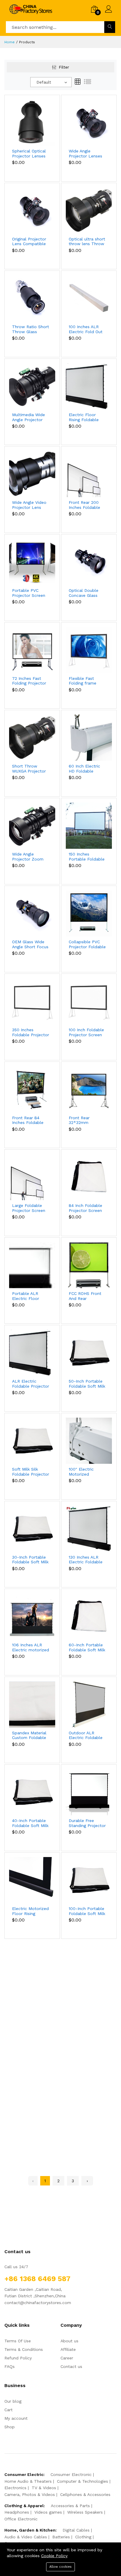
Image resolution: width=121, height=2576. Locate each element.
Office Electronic (21, 2519)
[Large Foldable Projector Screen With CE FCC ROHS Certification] (32, 1177)
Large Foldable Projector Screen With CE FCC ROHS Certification (30, 1208)
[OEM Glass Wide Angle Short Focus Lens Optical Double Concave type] (32, 913)
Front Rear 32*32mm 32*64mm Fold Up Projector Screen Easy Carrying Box (87, 1120)
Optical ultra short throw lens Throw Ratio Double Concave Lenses (87, 242)
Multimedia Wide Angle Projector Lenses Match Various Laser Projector (28, 417)
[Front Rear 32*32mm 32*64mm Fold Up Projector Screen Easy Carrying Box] (89, 1089)
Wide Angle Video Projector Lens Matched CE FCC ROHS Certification (30, 505)
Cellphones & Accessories (85, 2494)
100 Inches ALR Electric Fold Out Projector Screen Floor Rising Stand (87, 329)
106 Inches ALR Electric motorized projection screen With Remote (31, 1647)
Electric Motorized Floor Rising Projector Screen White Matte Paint (30, 1911)
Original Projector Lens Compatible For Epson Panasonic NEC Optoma (29, 242)
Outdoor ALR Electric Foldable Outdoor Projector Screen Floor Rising (87, 1735)
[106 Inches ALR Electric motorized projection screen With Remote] (32, 1616)
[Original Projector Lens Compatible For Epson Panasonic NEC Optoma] (32, 210)
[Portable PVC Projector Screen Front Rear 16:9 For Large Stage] (32, 562)
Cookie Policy (54, 2556)
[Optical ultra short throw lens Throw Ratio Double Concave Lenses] (89, 210)
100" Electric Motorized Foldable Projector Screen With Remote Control (87, 1472)
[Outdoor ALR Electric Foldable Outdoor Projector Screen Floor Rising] (89, 1704)
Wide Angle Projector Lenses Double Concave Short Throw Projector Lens (85, 154)
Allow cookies (60, 2567)
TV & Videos (44, 2488)
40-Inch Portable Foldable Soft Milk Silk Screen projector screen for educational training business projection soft (30, 1823)
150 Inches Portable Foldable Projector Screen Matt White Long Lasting (87, 857)
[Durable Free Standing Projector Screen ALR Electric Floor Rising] (89, 1792)
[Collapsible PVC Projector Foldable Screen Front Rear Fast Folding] (89, 913)
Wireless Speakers (85, 2512)
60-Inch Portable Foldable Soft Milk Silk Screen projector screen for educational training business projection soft (87, 1647)
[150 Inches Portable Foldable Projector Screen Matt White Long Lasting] (89, 825)
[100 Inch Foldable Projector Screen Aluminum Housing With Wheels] (89, 1001)
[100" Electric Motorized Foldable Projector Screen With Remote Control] (89, 1440)
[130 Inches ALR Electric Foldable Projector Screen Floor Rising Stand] (89, 1528)
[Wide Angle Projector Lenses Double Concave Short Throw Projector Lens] (89, 122)
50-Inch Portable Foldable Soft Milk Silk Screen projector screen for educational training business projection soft (87, 1384)
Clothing (83, 2537)
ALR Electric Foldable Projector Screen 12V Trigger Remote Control (31, 1384)
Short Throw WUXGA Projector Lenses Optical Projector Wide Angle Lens (29, 769)
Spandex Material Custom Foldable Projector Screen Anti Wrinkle (29, 1735)
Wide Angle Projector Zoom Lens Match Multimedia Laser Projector (29, 857)
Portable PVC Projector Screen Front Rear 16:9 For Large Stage (29, 593)
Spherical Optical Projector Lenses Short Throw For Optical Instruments (29, 154)
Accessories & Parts (70, 2506)
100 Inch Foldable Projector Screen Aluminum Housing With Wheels (87, 1032)
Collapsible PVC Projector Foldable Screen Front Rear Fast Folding (87, 944)
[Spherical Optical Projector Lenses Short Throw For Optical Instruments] (32, 122)
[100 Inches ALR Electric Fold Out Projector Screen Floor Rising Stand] (89, 298)
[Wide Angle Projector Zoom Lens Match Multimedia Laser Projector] (32, 825)
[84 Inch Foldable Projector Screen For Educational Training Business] (89, 1177)
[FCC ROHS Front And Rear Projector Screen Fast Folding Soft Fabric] (89, 1265)
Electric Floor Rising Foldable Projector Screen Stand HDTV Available (85, 417)
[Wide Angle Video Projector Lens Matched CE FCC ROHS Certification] (32, 474)
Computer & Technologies (83, 2481)
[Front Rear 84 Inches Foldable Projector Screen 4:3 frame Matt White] (32, 1089)
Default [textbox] (44, 82)
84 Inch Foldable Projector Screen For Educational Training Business (86, 1208)
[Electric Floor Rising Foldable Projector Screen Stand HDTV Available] (89, 386)
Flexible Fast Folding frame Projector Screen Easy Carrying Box (86, 681)
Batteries (61, 2537)
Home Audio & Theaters (28, 2481)
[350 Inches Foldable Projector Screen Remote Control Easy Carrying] (32, 1001)
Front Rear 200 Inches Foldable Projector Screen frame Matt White (86, 505)
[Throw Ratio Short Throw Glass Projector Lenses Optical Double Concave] (32, 298)
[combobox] (51, 82)
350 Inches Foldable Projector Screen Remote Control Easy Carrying (31, 1032)
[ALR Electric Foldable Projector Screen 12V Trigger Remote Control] (32, 1352)
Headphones (17, 2512)
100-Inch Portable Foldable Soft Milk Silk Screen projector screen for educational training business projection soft (87, 1911)
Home (10, 42)
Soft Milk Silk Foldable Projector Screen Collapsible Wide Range (31, 1472)
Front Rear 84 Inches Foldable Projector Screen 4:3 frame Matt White (29, 1120)
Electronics (15, 2488)
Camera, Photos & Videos (30, 2494)
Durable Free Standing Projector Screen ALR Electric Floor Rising (87, 1823)
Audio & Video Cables (26, 2537)
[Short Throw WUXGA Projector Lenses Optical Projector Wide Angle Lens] (32, 737)
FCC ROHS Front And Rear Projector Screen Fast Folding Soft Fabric (86, 1296)
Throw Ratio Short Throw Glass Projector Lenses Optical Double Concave (31, 329)
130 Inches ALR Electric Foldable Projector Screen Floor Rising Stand (87, 1560)
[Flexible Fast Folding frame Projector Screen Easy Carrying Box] (89, 650)
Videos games (48, 2512)
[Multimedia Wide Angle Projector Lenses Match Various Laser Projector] (32, 386)
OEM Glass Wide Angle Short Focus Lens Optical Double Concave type (30, 944)
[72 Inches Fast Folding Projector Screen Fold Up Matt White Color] (32, 650)
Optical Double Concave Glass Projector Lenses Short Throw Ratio (87, 593)
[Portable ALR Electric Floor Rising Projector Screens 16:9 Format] (32, 1265)
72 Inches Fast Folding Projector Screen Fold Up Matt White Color (29, 681)
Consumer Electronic (71, 2474)
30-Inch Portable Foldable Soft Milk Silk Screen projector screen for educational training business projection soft (30, 1560)
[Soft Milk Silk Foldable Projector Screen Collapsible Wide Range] (32, 1440)
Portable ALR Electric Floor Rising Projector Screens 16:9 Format (27, 1296)
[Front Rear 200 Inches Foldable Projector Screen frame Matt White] (89, 474)
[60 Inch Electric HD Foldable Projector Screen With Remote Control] (89, 737)
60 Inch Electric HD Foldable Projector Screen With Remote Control (85, 769)
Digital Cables (76, 2530)
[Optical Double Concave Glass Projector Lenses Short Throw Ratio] (89, 562)
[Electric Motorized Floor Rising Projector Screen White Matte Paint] (32, 1880)
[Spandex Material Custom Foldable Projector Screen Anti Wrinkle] (32, 1704)
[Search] (110, 27)
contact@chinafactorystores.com (38, 2303)
